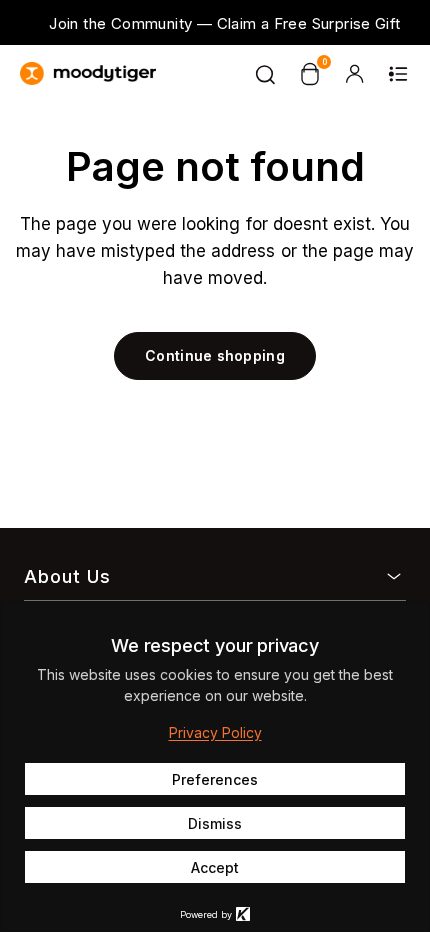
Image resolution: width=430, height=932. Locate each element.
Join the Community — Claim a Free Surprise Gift (224, 23)
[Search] (266, 74)
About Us (67, 576)
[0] (310, 74)
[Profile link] (354, 74)
